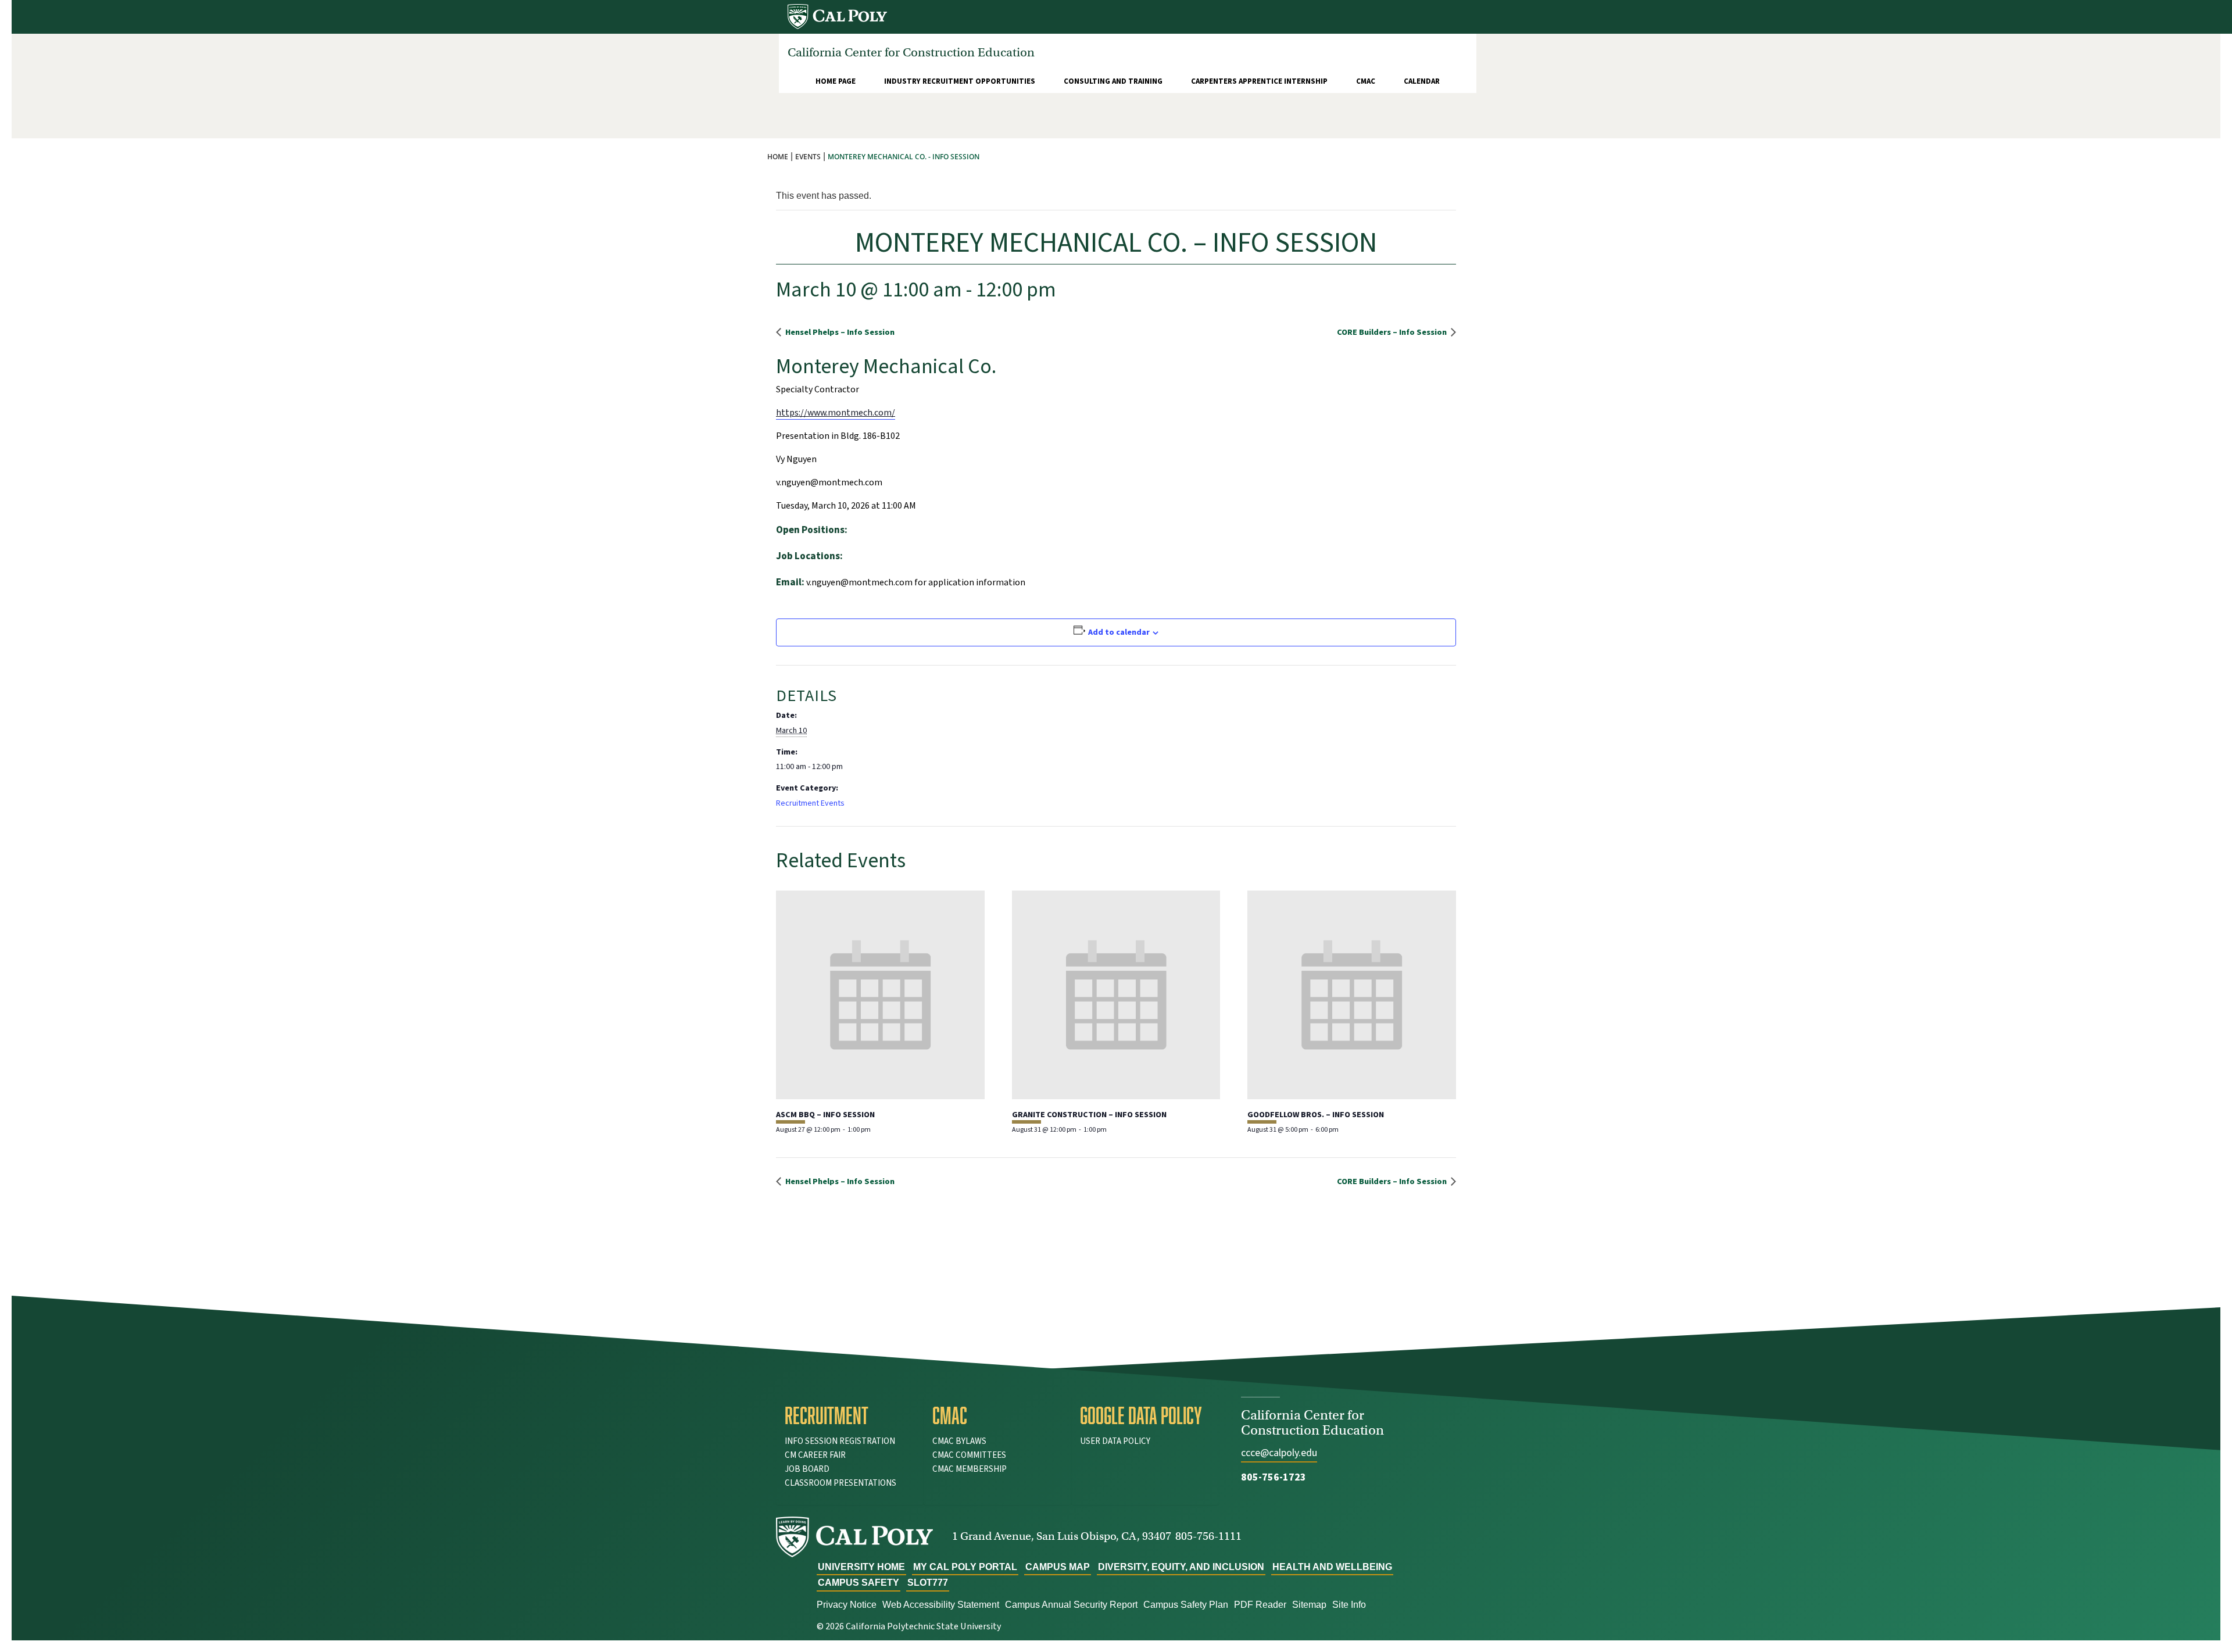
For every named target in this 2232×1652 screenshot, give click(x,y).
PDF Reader (1260, 1605)
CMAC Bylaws (959, 1441)
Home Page (836, 81)
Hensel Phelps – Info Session (839, 332)
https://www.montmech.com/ (836, 413)
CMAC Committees (969, 1455)
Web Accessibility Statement (941, 1605)
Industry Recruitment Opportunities (960, 81)
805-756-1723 (1274, 1477)
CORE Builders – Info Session (1393, 332)
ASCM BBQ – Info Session (825, 1115)
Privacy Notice (847, 1605)
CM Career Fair (815, 1455)
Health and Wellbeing (1332, 1567)
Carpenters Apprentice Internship (1259, 81)
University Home (861, 1567)
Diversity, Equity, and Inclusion (1181, 1567)
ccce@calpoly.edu (1279, 1453)
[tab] (850, 1415)
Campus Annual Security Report (1071, 1605)
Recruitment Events (810, 803)
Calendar (1422, 81)
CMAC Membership (970, 1469)
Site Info (1349, 1605)
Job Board (807, 1469)
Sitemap (1309, 1605)
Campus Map (1058, 1567)
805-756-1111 (1208, 1536)
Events (808, 157)
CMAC (1366, 81)
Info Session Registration (840, 1441)
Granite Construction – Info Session (1089, 1115)
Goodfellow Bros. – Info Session (1316, 1115)
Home (778, 157)
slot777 (928, 1583)
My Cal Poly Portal (965, 1567)
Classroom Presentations (840, 1483)
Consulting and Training (1113, 81)
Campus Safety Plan (1186, 1605)
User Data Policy (1115, 1441)
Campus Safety (859, 1583)
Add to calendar (1119, 632)
